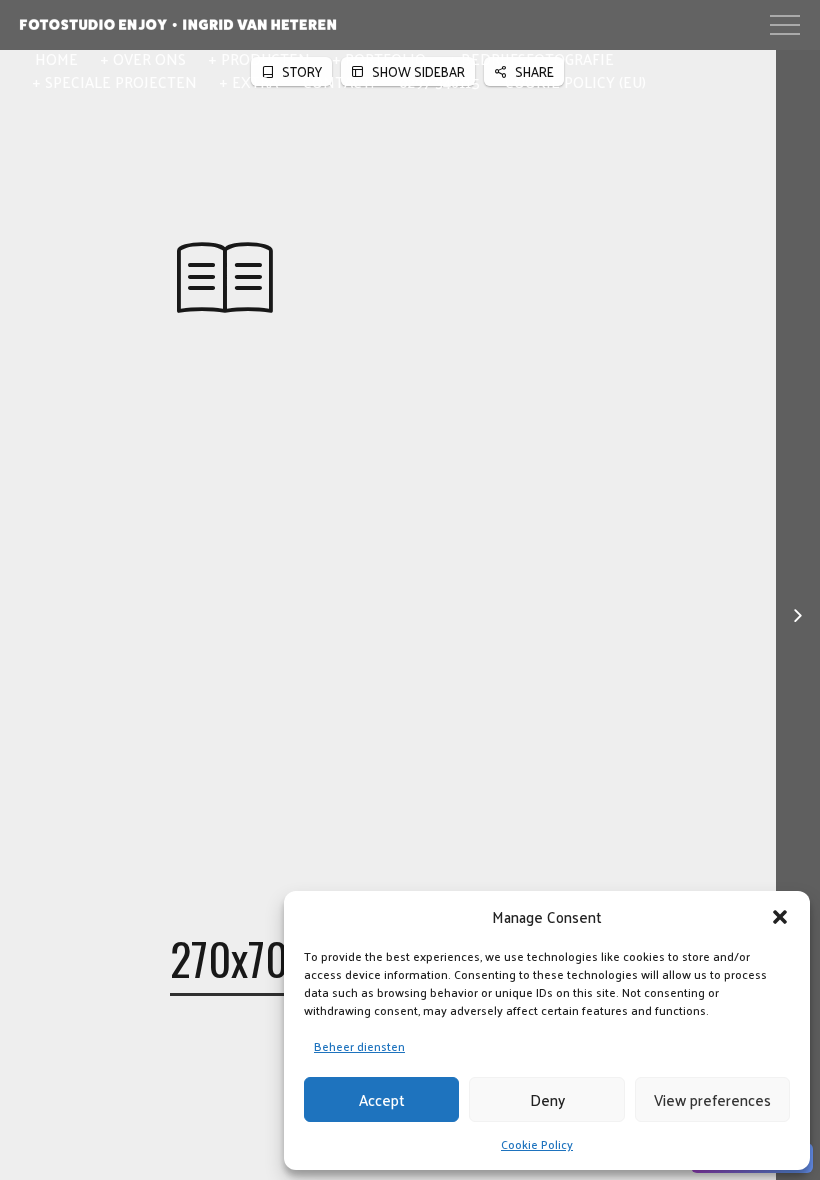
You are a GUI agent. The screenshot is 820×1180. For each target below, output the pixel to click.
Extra (255, 81)
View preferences (712, 1099)
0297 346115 (439, 81)
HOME (56, 58)
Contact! (338, 81)
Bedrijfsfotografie (537, 58)
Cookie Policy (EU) (575, 81)
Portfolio (385, 58)
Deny (547, 1099)
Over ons (149, 58)
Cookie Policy (537, 1144)
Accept (382, 1099)
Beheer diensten (359, 1046)
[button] (780, 917)
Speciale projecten (121, 81)
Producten (265, 58)
